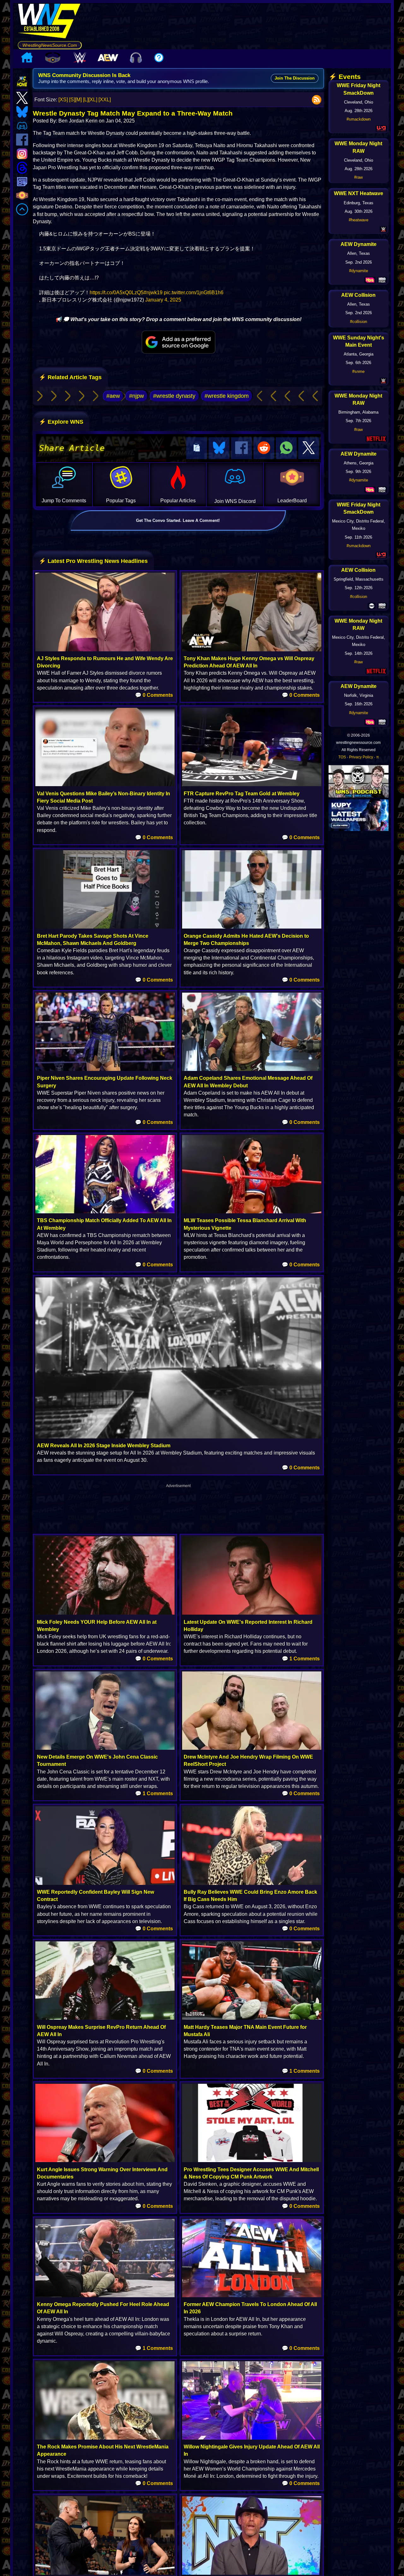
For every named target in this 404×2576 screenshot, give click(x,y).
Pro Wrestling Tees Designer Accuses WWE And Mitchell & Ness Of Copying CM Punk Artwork (251, 2173)
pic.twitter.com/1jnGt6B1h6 (194, 293)
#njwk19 (153, 293)
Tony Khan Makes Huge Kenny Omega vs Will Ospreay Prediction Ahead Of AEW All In (249, 662)
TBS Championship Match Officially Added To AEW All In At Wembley (104, 1224)
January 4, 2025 (163, 300)
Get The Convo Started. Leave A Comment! (178, 520)
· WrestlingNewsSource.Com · (50, 45)
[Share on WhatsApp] (286, 448)
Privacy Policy (361, 757)
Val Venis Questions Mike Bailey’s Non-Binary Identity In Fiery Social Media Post (104, 797)
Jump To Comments (64, 501)
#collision (359, 322)
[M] (78, 100)
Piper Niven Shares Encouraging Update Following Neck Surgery (105, 1082)
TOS (342, 757)
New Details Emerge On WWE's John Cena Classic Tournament (97, 1760)
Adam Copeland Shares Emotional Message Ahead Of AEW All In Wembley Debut (248, 1082)
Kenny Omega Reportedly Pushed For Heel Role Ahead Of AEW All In (103, 2308)
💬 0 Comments (154, 695)
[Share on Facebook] (241, 448)
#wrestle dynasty (174, 396)
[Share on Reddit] (264, 448)
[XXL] (105, 100)
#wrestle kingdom (227, 396)
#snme (358, 371)
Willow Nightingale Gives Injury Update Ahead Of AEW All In (252, 2450)
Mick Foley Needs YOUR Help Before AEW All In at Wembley (97, 1626)
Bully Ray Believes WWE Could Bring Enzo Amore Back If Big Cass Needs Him (250, 1896)
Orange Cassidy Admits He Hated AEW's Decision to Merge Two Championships (246, 940)
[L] (86, 100)
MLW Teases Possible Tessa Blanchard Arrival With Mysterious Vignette (245, 1224)
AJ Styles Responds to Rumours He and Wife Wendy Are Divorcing (105, 662)
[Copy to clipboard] (197, 448)
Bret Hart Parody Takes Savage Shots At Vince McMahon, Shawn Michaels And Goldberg (93, 940)
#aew (113, 396)
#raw (358, 177)
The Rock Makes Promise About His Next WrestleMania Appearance (103, 2450)
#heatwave (359, 220)
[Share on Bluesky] (219, 448)
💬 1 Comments (301, 1659)
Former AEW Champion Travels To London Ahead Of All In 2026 (250, 2308)
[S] (72, 100)
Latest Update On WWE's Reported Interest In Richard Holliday (248, 1626)
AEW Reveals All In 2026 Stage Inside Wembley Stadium (104, 1446)
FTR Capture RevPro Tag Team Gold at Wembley (242, 794)
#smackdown (359, 119)
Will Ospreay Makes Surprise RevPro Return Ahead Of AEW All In (101, 2031)
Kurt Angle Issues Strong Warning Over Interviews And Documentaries (102, 2173)
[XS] (63, 100)
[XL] (93, 100)
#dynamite (359, 271)
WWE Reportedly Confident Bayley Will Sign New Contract (95, 1896)
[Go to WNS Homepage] (50, 22)
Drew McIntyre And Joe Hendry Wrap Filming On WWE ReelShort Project (248, 1760)
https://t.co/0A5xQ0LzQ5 (117, 293)
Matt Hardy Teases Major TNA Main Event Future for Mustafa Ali (245, 2031)
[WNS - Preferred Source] (178, 342)
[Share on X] (309, 448)
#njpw (137, 396)
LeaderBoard (292, 501)
